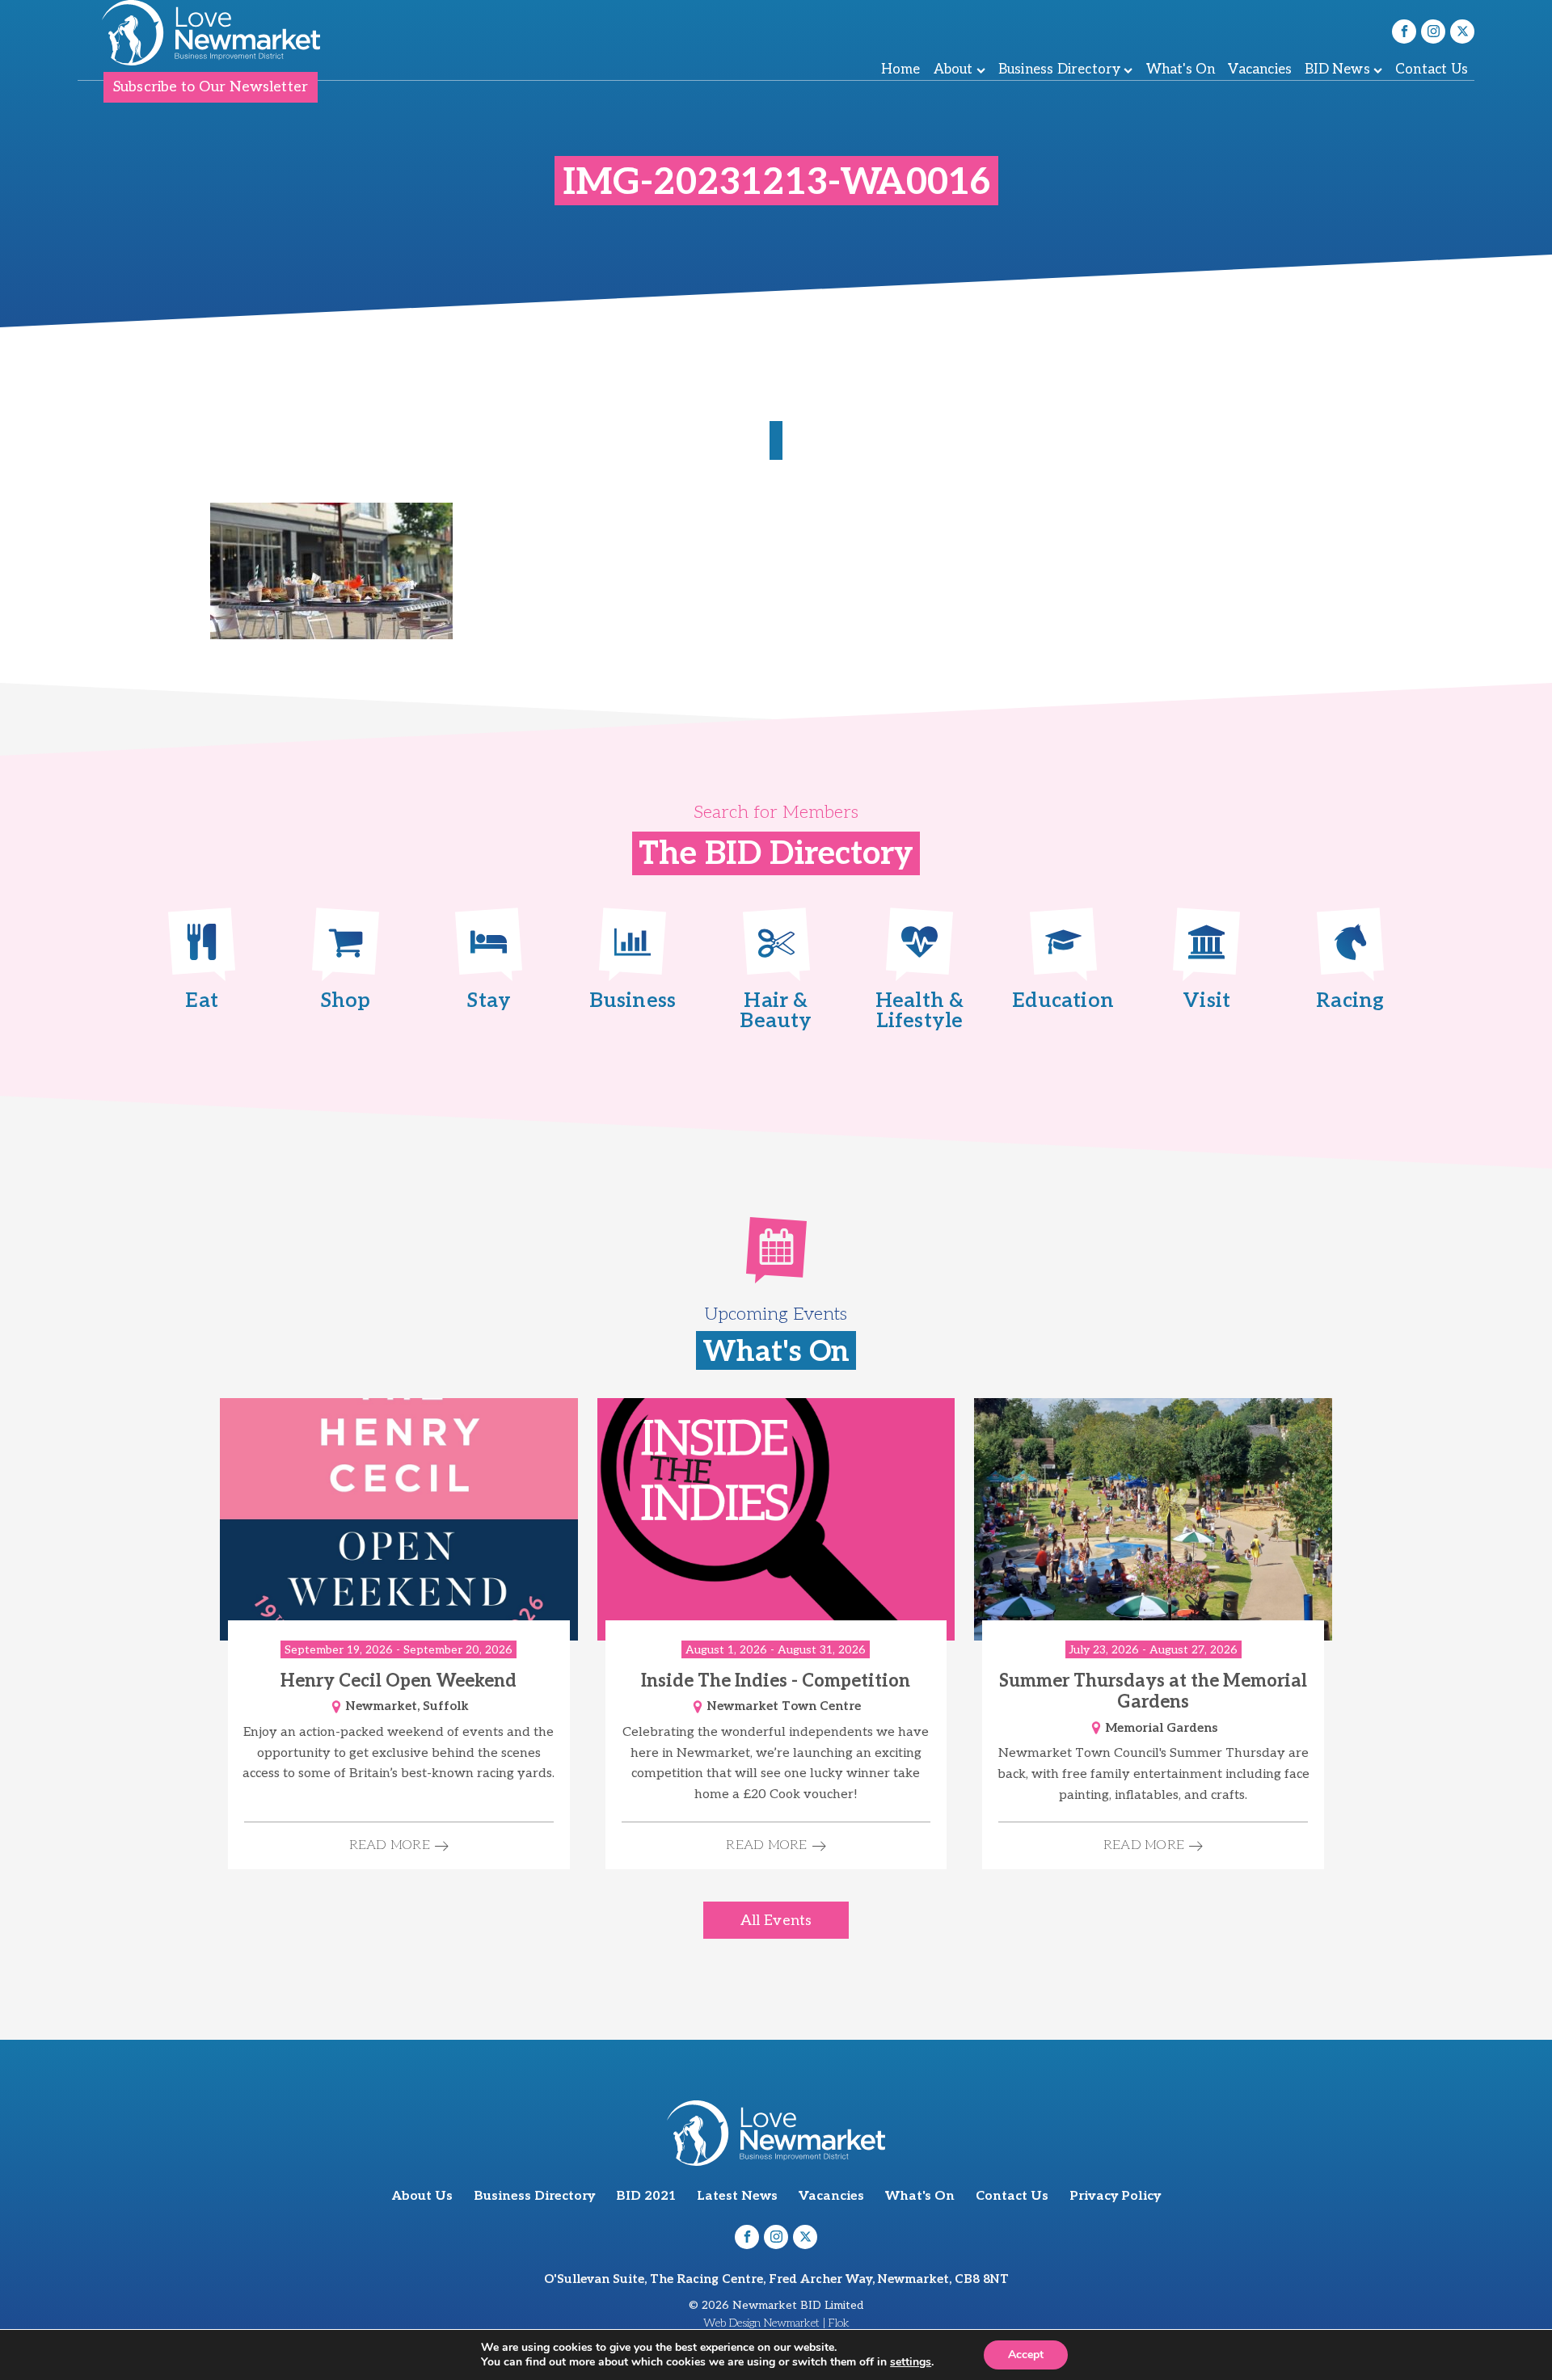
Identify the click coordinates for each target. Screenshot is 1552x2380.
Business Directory (1060, 70)
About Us (422, 2196)
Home (901, 70)
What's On (1181, 70)
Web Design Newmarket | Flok (776, 2323)
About (953, 70)
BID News (1337, 70)
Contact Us (1432, 70)
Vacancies (1260, 70)
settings (911, 2362)
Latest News (737, 2196)
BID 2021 (646, 2196)
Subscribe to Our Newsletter (211, 87)
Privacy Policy (1115, 2196)
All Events (776, 1921)
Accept (1026, 2355)
